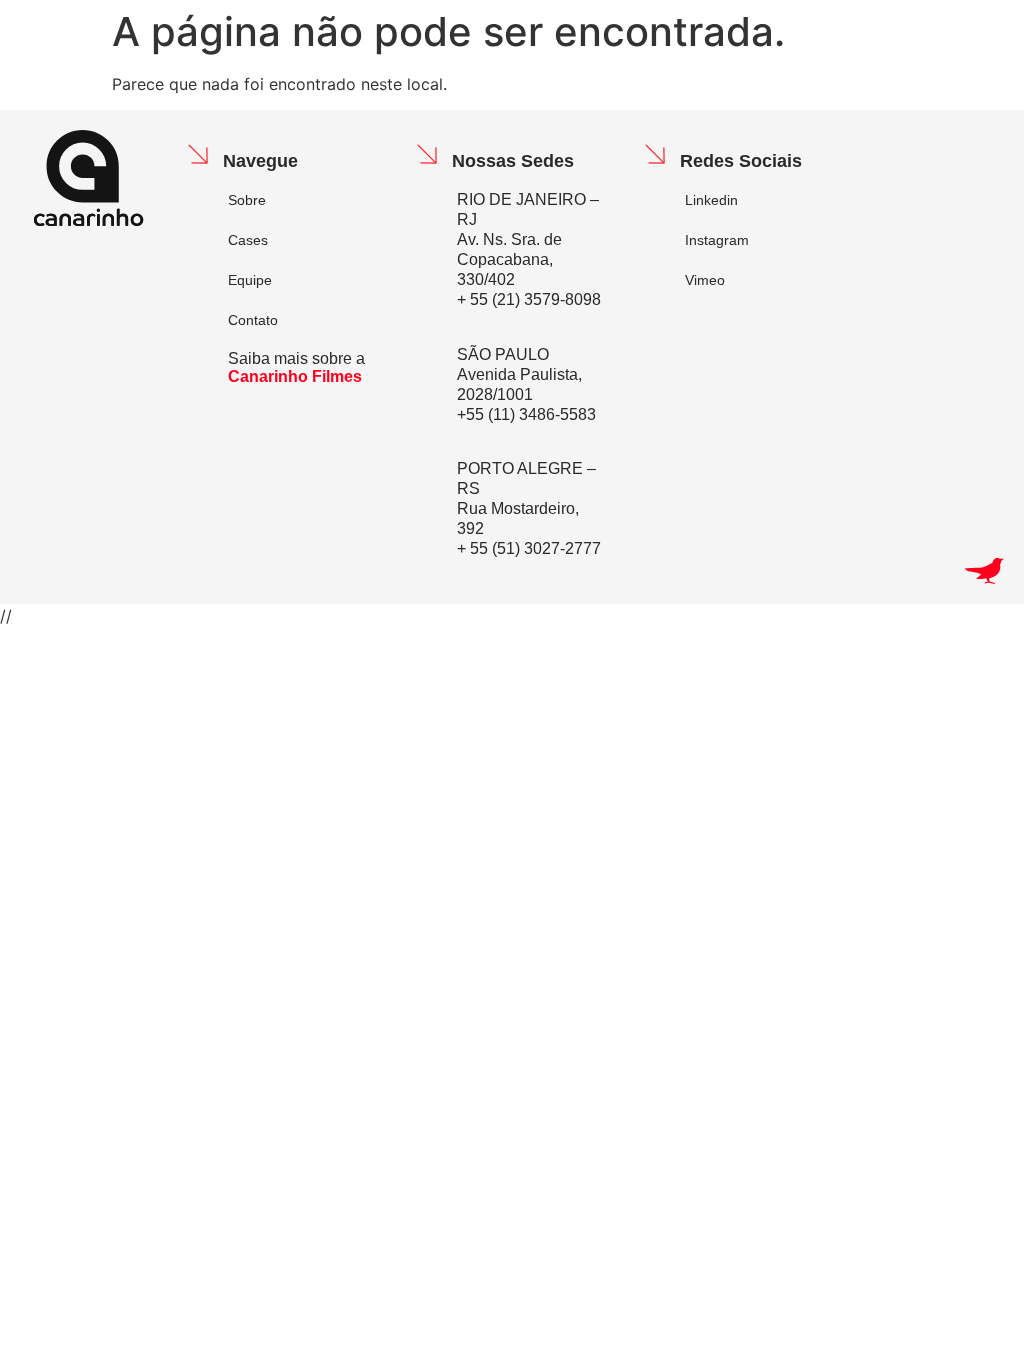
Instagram (717, 240)
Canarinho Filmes (295, 376)
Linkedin (711, 200)
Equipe (250, 280)
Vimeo (705, 280)
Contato (253, 320)
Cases (248, 240)
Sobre (247, 200)
